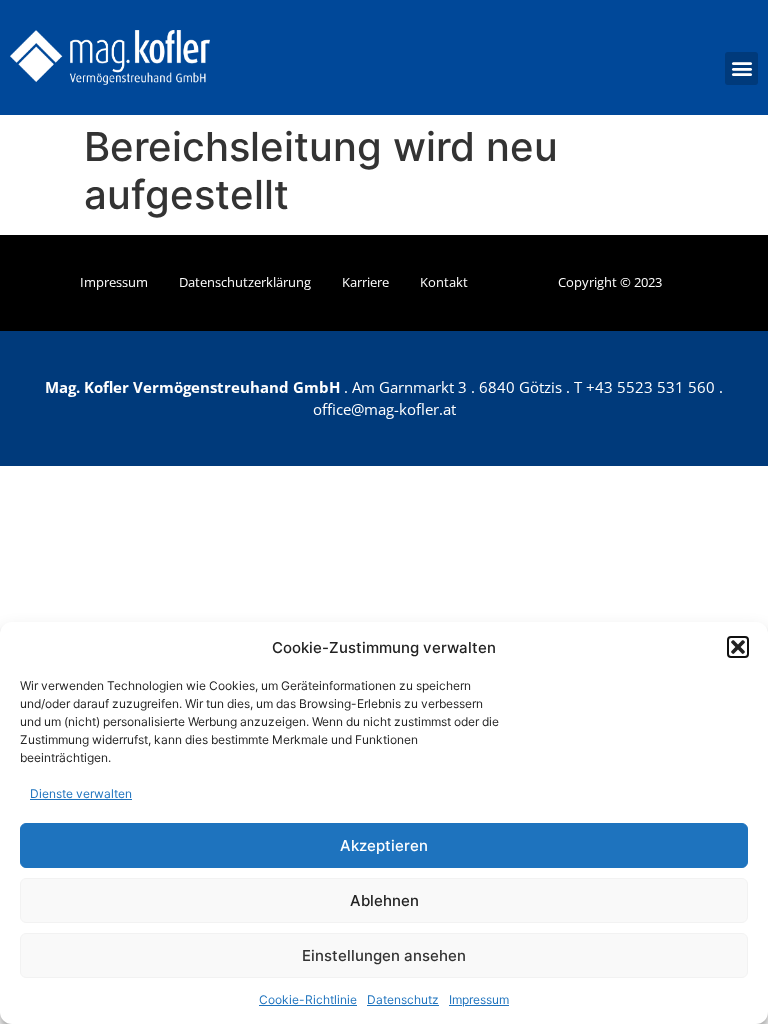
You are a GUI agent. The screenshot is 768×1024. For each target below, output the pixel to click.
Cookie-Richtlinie (308, 999)
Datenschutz (403, 999)
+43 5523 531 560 (650, 387)
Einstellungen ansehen (384, 955)
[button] (738, 647)
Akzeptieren (384, 845)
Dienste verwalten (81, 793)
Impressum (479, 999)
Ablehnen (384, 900)
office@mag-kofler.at (384, 409)
